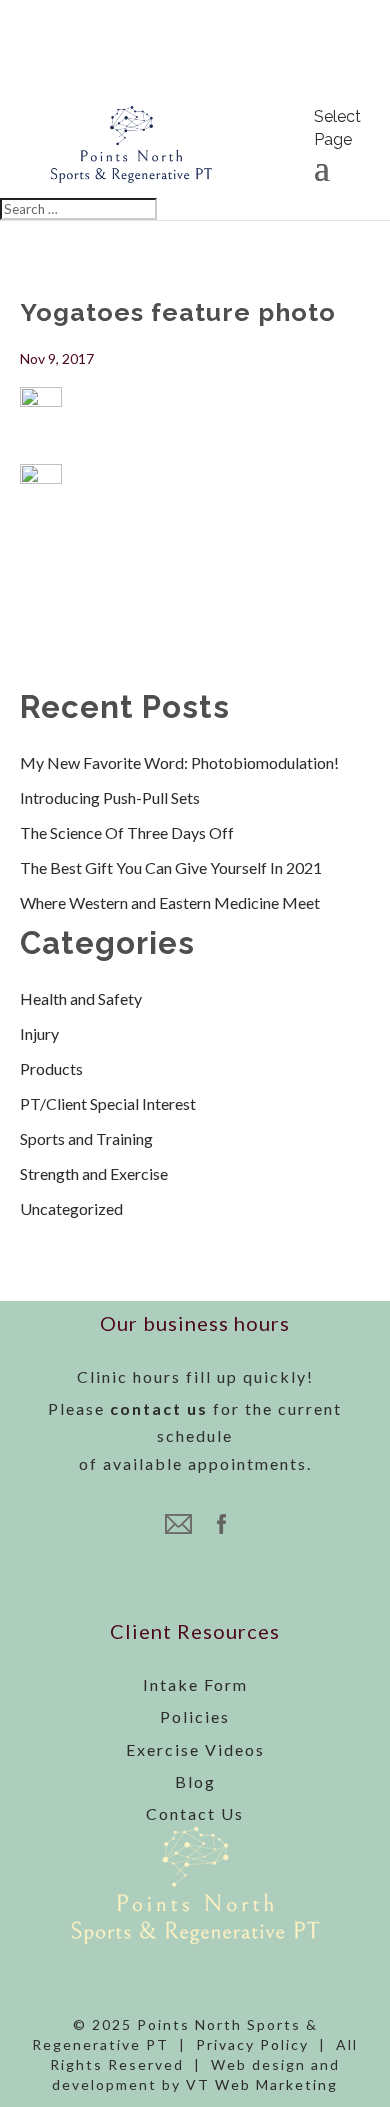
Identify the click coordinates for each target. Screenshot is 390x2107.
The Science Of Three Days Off (127, 832)
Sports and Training (86, 1138)
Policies (195, 1716)
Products (51, 1068)
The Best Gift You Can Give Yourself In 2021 (171, 867)
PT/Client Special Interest (108, 1103)
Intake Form (195, 1684)
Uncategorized (71, 1208)
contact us (159, 1408)
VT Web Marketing (262, 2084)
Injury (39, 1033)
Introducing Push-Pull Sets (110, 797)
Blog (195, 1781)
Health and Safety (81, 998)
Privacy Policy (252, 2044)
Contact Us (195, 1813)
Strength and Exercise (94, 1173)
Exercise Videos (195, 1749)
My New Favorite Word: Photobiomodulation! (179, 762)
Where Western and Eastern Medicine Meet (170, 902)
